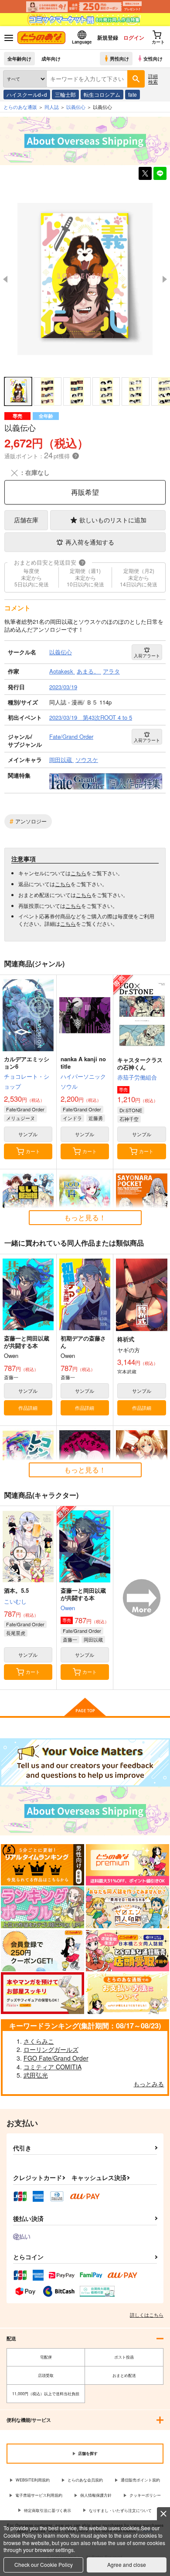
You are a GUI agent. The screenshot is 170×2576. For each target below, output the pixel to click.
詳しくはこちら (147, 2315)
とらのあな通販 (20, 107)
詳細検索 (153, 79)
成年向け (51, 58)
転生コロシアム (102, 94)
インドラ (72, 1118)
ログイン (134, 37)
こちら (78, 873)
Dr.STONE (131, 1110)
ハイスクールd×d (27, 94)
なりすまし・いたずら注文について (120, 2510)
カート (33, 1151)
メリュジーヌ (20, 1118)
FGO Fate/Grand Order (56, 2058)
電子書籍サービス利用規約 (39, 2495)
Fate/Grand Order (25, 1109)
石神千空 (129, 1119)
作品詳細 (28, 1408)
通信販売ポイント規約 (140, 2480)
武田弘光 (36, 2075)
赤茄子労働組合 (137, 1077)
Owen (68, 1608)
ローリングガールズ (51, 2049)
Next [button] (165, 279)
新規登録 (108, 37)
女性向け (153, 58)
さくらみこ (39, 2041)
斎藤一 (70, 1639)
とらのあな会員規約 (85, 2480)
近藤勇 (96, 1118)
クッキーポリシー (145, 2495)
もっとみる (149, 2084)
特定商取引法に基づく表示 (48, 2510)
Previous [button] (5, 279)
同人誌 (52, 107)
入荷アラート (147, 656)
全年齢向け (19, 58)
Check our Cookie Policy (44, 2564)
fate (133, 94)
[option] (85, 279)
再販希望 (85, 492)
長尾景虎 (16, 1633)
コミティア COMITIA (53, 2067)
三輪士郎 (65, 94)
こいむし (15, 1601)
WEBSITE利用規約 (33, 2480)
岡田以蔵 (93, 1639)
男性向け (119, 58)
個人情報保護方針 (96, 2495)
